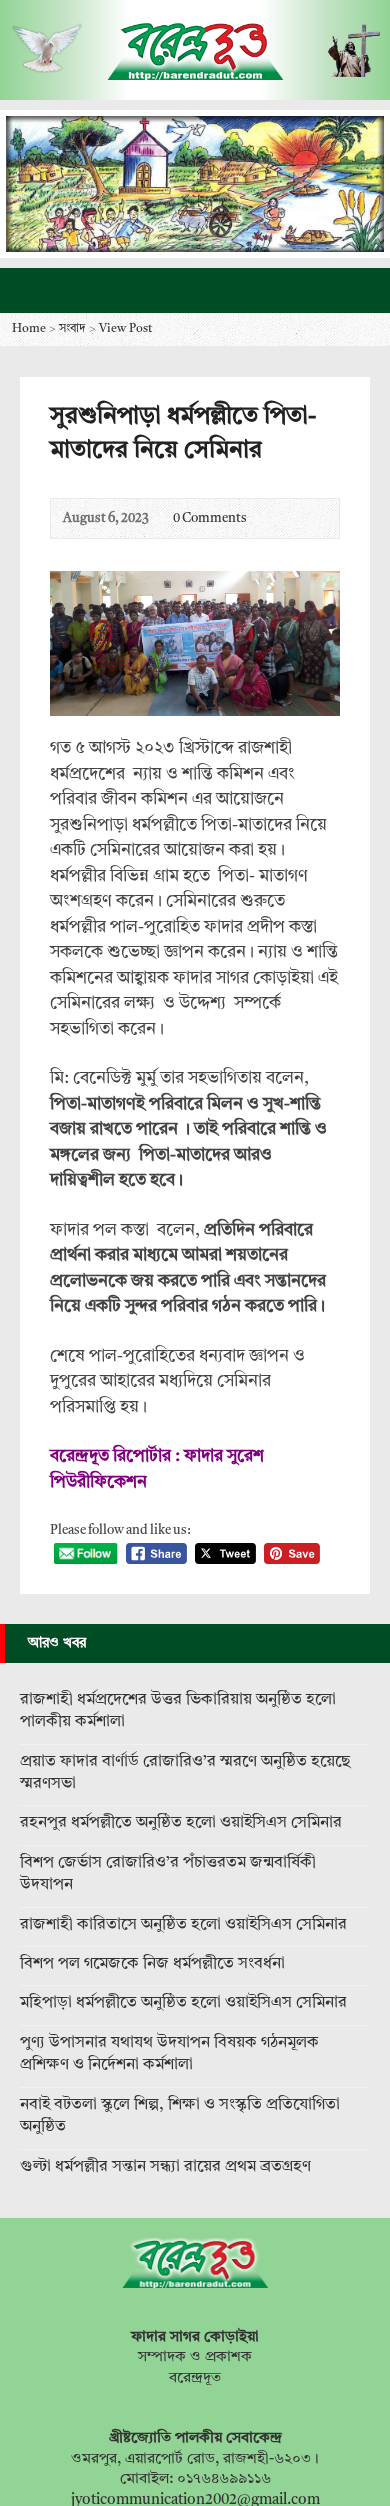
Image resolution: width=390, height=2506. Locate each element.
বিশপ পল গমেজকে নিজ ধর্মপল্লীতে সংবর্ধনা (152, 1964)
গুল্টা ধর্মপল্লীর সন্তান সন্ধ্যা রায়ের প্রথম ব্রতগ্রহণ (165, 2167)
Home (29, 329)
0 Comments (156, 518)
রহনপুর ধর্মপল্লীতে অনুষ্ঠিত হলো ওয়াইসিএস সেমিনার (181, 1823)
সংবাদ (72, 329)
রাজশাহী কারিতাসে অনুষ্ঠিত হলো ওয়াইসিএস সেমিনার (183, 1925)
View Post (125, 329)
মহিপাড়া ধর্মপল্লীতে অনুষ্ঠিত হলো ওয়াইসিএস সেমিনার (183, 2003)
